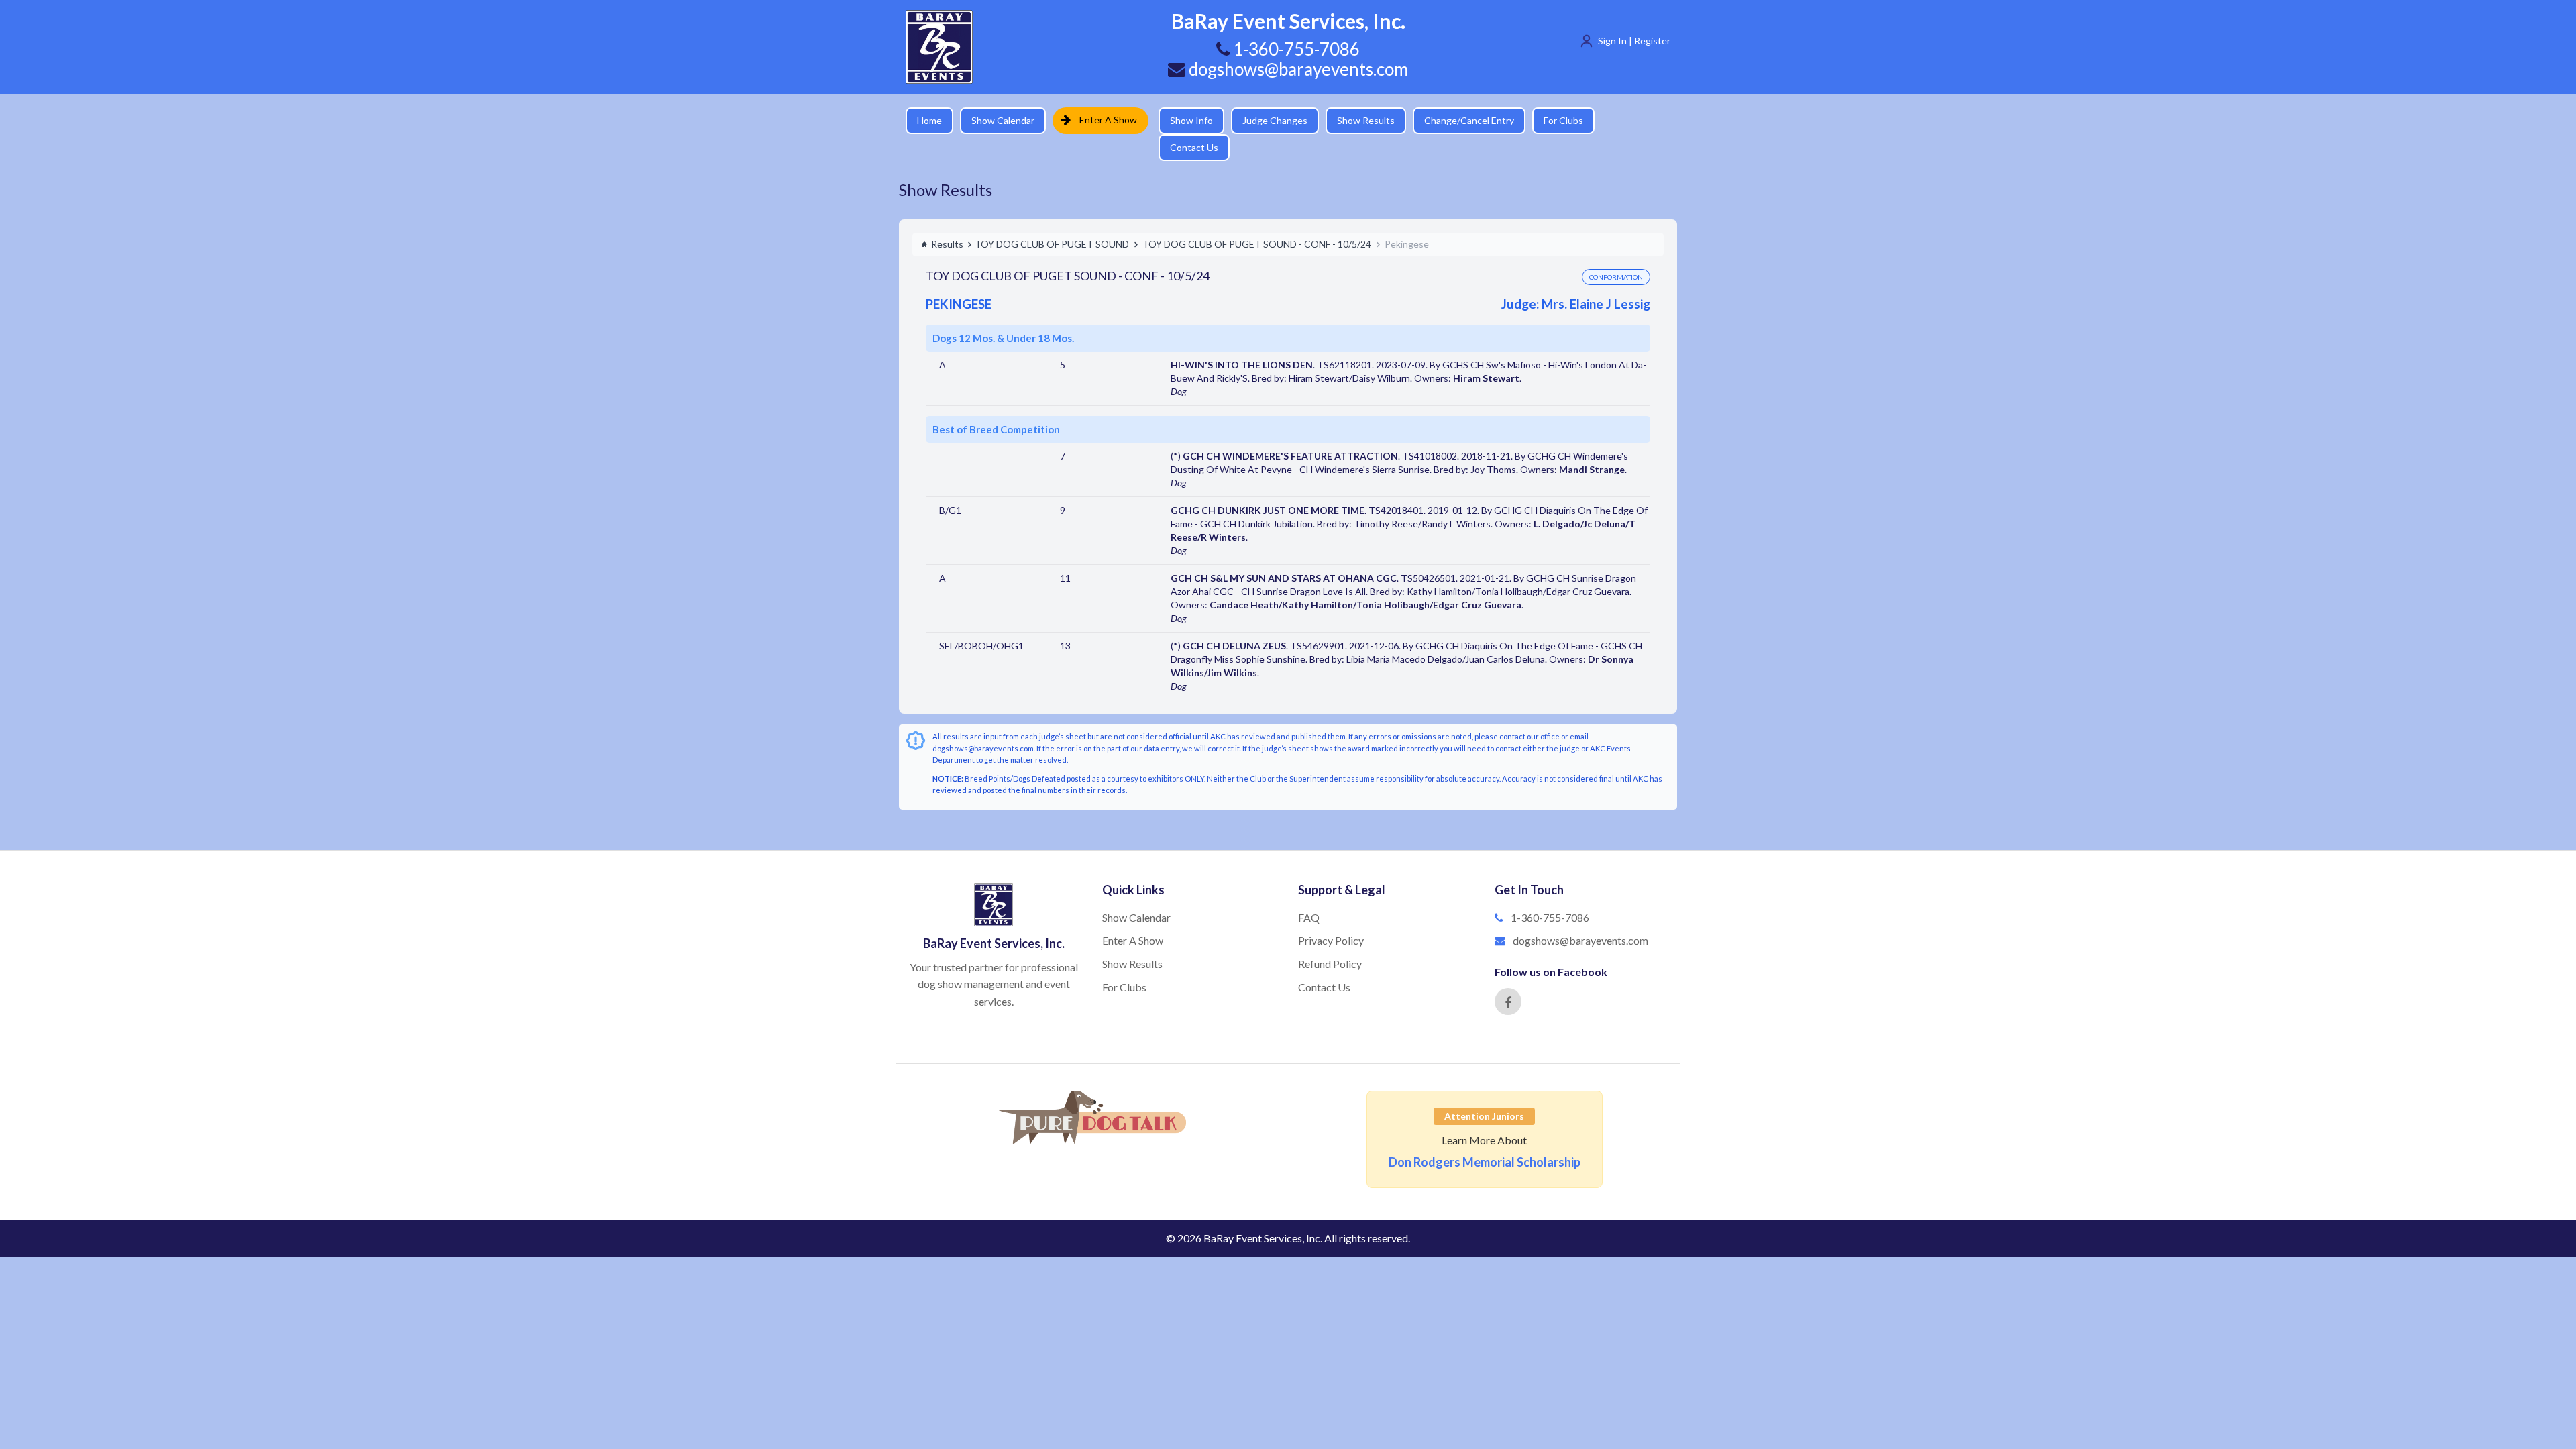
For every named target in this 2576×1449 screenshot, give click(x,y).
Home (929, 120)
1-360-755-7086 (1550, 894)
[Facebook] (1508, 978)
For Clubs (1553, 120)
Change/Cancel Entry (1459, 120)
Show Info (1181, 120)
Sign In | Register (1634, 41)
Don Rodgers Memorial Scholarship (1485, 1138)
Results (947, 220)
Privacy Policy (1331, 917)
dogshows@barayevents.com (1297, 69)
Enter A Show (1104, 120)
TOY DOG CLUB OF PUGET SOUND (1052, 220)
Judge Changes (1265, 120)
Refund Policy (1330, 940)
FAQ (1309, 894)
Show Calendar (1003, 120)
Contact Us (1627, 120)
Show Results (1356, 120)
